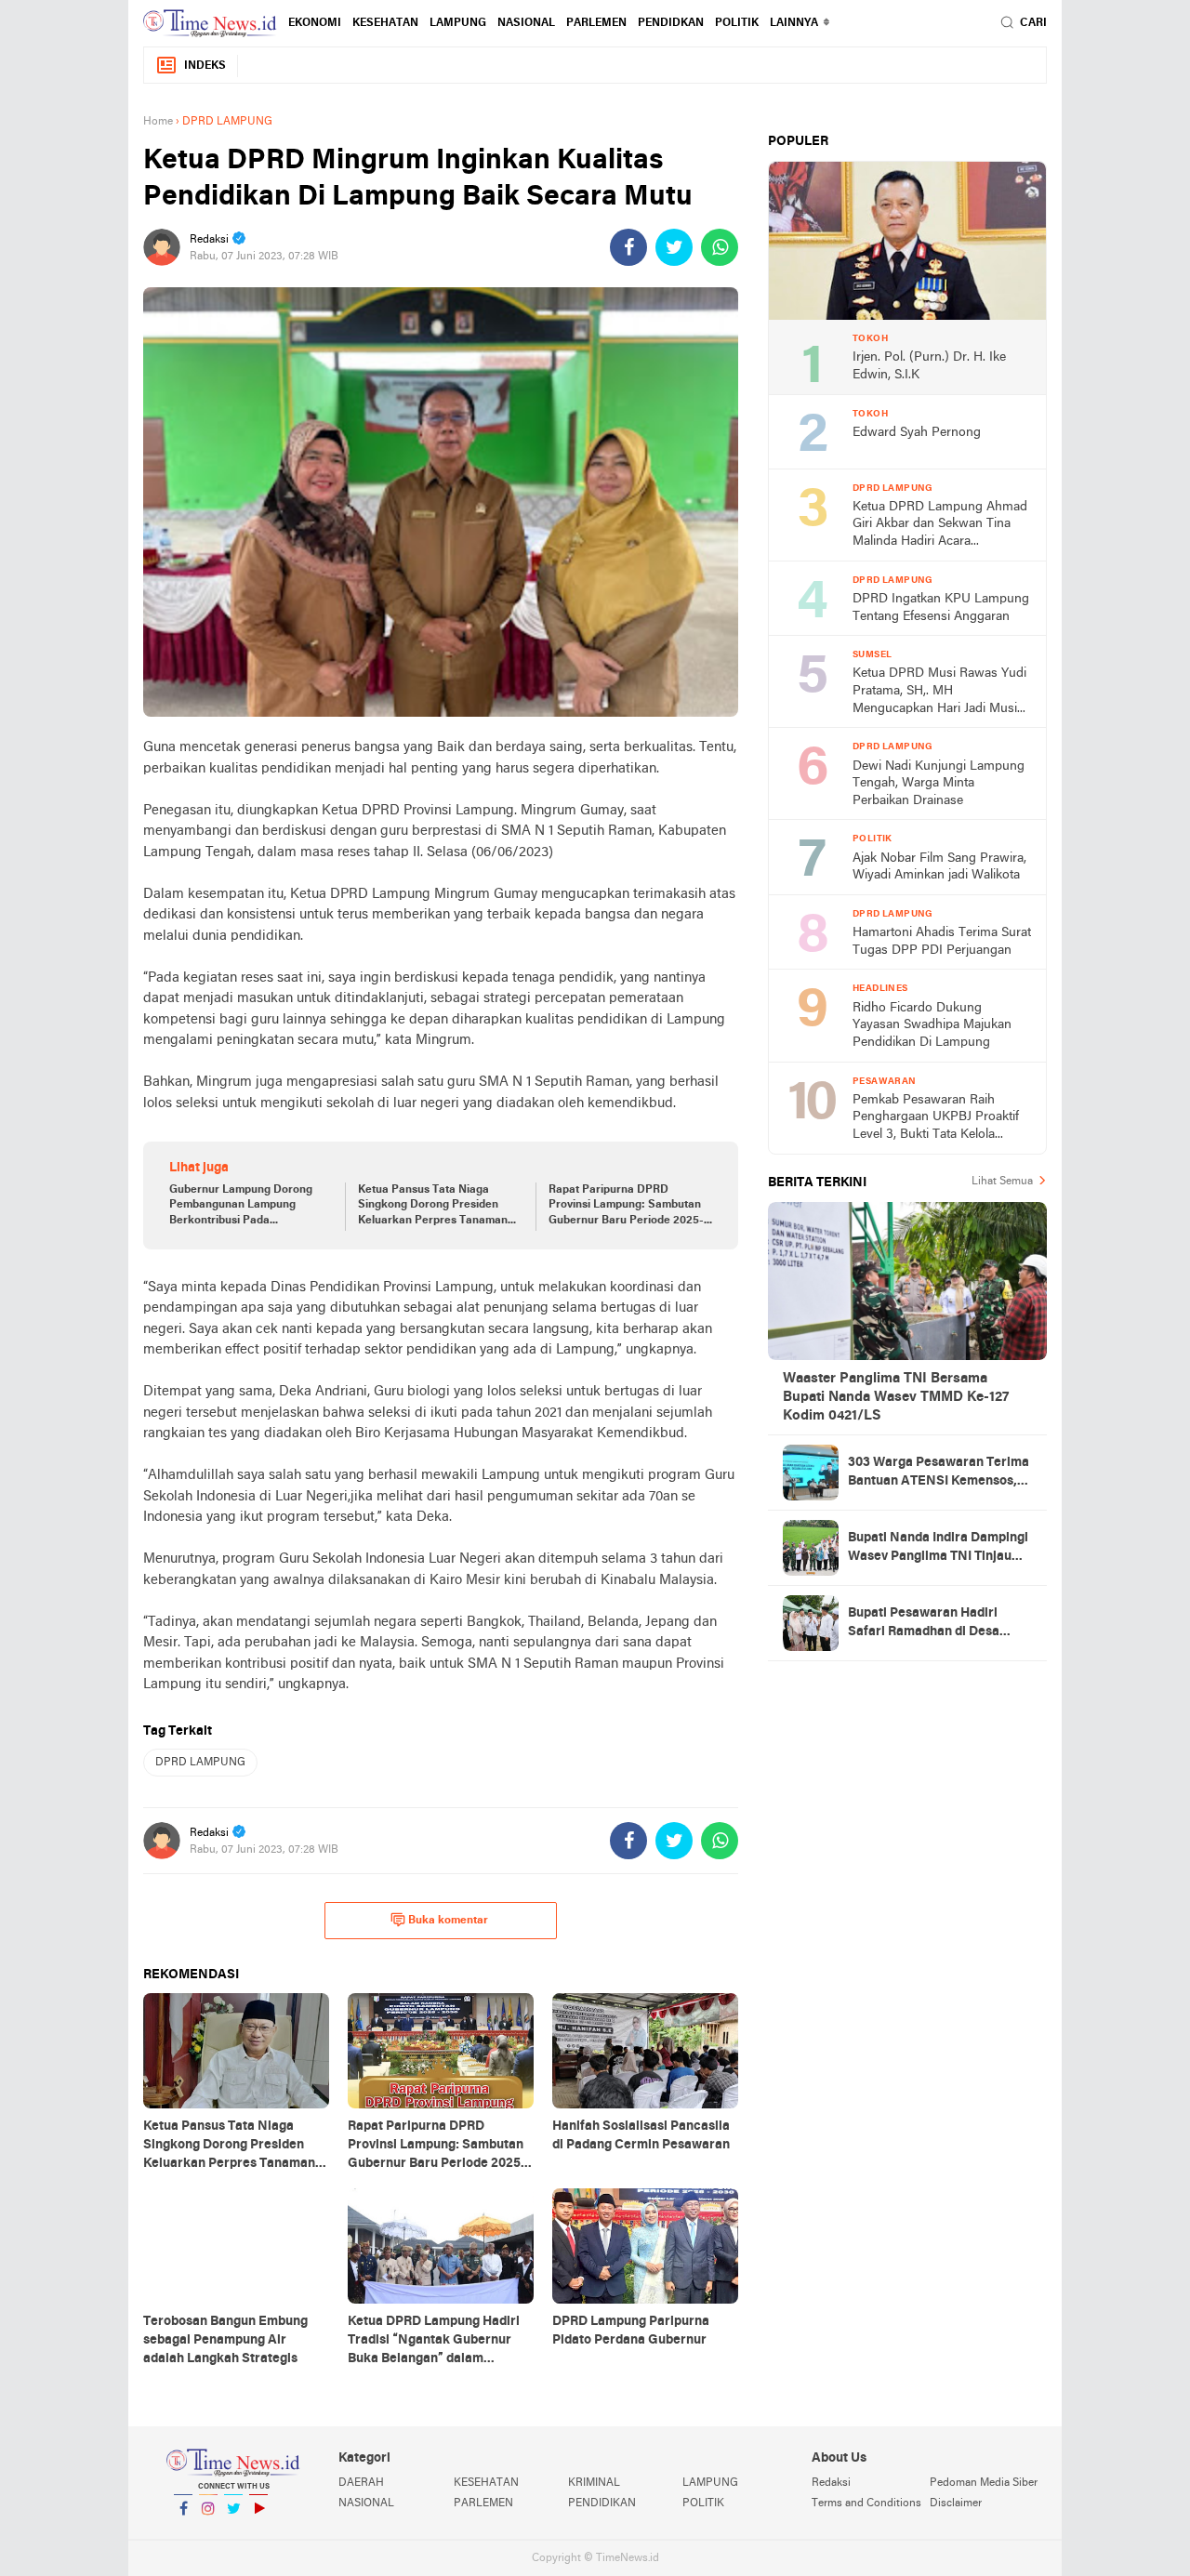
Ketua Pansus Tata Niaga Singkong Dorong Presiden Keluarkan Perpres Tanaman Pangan (433, 1207)
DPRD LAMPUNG (200, 1763)
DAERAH (361, 2483)
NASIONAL (526, 23)
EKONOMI (315, 23)
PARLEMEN (596, 23)
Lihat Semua (1002, 1182)
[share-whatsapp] (720, 247)
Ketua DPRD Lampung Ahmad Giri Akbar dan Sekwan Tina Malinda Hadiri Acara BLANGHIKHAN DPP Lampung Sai (940, 526)
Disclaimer (956, 2503)
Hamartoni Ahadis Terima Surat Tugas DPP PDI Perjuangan (942, 942)
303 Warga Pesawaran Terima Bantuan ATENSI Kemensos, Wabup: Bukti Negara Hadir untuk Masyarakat (939, 1473)
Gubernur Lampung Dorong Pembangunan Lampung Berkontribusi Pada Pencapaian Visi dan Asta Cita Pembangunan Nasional (247, 1207)
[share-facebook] (628, 247)
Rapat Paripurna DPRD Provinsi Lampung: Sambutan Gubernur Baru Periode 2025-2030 (626, 1207)
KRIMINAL (594, 2483)
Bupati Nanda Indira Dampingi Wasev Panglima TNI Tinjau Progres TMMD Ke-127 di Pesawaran (938, 1549)
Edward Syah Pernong (917, 433)
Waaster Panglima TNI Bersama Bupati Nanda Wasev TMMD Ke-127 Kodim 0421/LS (896, 1397)
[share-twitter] (674, 247)
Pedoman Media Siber (984, 2483)
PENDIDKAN (671, 23)
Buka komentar (448, 1921)
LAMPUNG (458, 23)
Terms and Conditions (866, 2503)
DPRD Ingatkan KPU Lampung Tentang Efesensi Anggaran (941, 608)
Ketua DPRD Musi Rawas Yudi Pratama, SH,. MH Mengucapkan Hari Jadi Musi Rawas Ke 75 (939, 692)
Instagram (208, 2532)
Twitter (233, 2532)
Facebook (183, 2532)
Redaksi (831, 2483)
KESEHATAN (385, 23)
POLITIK (737, 23)
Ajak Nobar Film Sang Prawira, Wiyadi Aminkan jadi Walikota (939, 867)
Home (158, 122)
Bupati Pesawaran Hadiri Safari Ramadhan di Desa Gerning (924, 1624)
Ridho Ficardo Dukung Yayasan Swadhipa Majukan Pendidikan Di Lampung (932, 1025)
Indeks (205, 66)
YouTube (258, 2532)
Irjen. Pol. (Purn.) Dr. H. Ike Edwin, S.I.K (929, 366)
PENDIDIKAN (602, 2503)
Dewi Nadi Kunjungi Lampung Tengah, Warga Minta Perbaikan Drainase (939, 784)
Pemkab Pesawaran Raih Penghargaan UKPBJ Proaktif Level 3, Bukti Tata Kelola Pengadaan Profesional (936, 1119)
